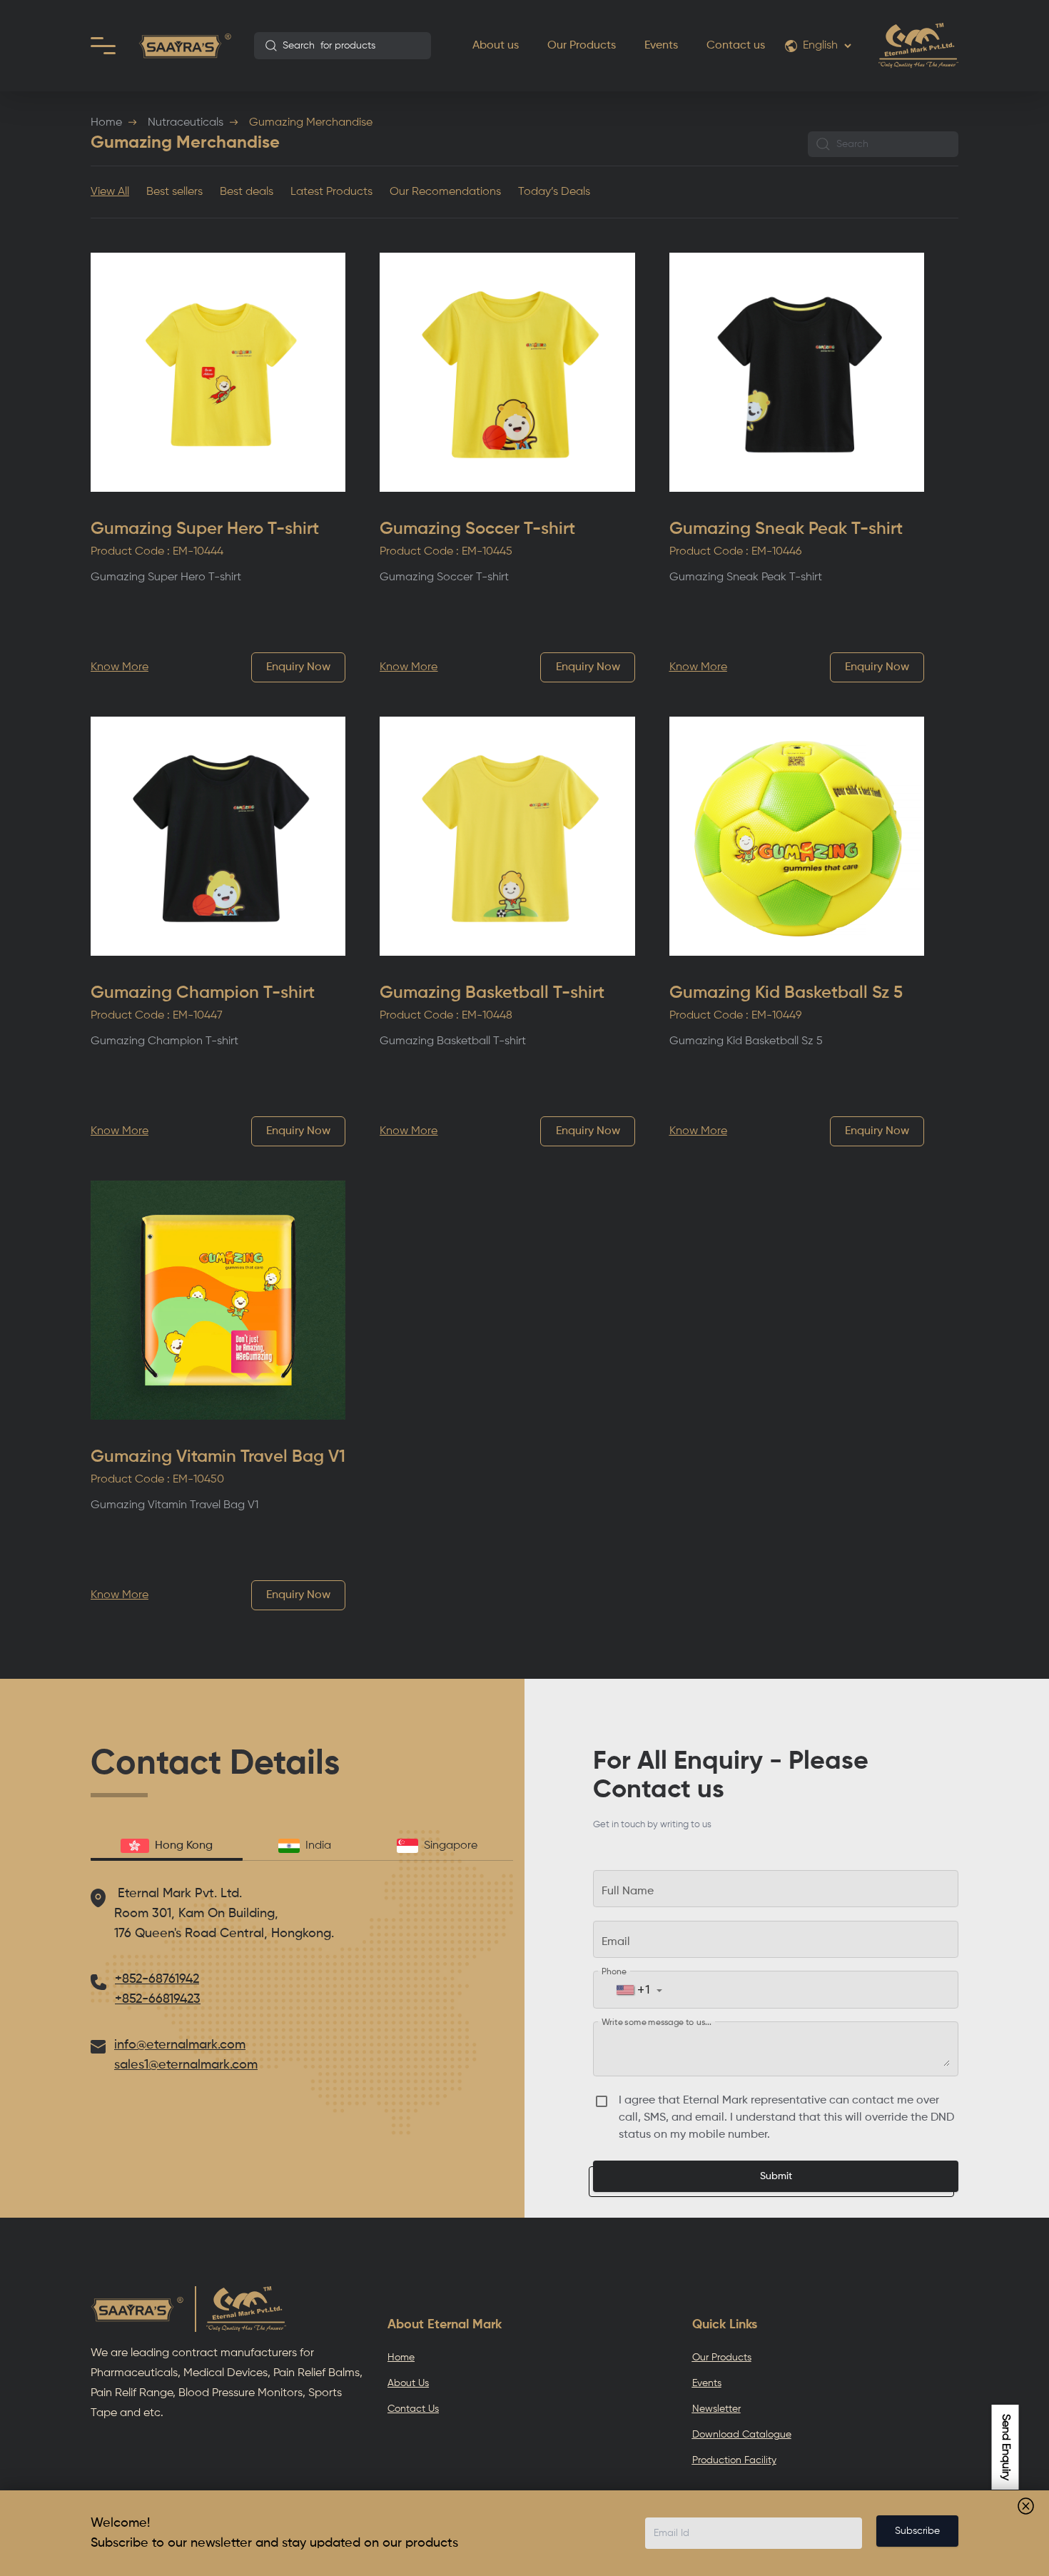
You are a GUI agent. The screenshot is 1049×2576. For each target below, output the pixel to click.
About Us (408, 2383)
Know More (120, 667)
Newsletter (716, 2409)
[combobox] (343, 46)
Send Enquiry (1005, 2447)
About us (496, 46)
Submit (776, 2176)
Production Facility (734, 2460)
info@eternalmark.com (180, 2045)
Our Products (582, 46)
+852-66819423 (158, 1999)
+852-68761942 (157, 1979)
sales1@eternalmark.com (186, 2065)
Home (106, 123)
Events (661, 46)
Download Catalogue (742, 2435)
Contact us (736, 46)
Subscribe (917, 2531)
